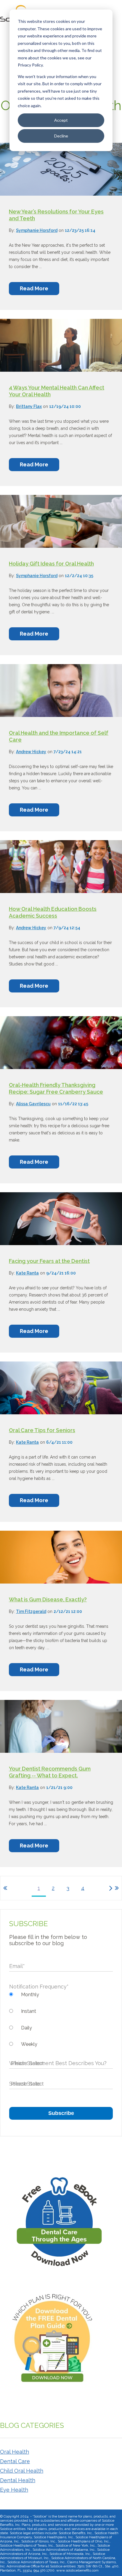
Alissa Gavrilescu (33, 1104)
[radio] (61, 1995)
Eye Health (14, 2490)
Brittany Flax (29, 406)
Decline (61, 136)
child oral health (22, 2471)
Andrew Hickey (31, 752)
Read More (34, 288)
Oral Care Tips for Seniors (42, 1430)
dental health (18, 2480)
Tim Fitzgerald (31, 1611)
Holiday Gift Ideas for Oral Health (51, 564)
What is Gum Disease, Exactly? (48, 1599)
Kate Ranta (27, 1273)
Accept (61, 120)
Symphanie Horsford (37, 230)
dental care (15, 2461)
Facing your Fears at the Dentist (49, 1261)
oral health (15, 2452)
